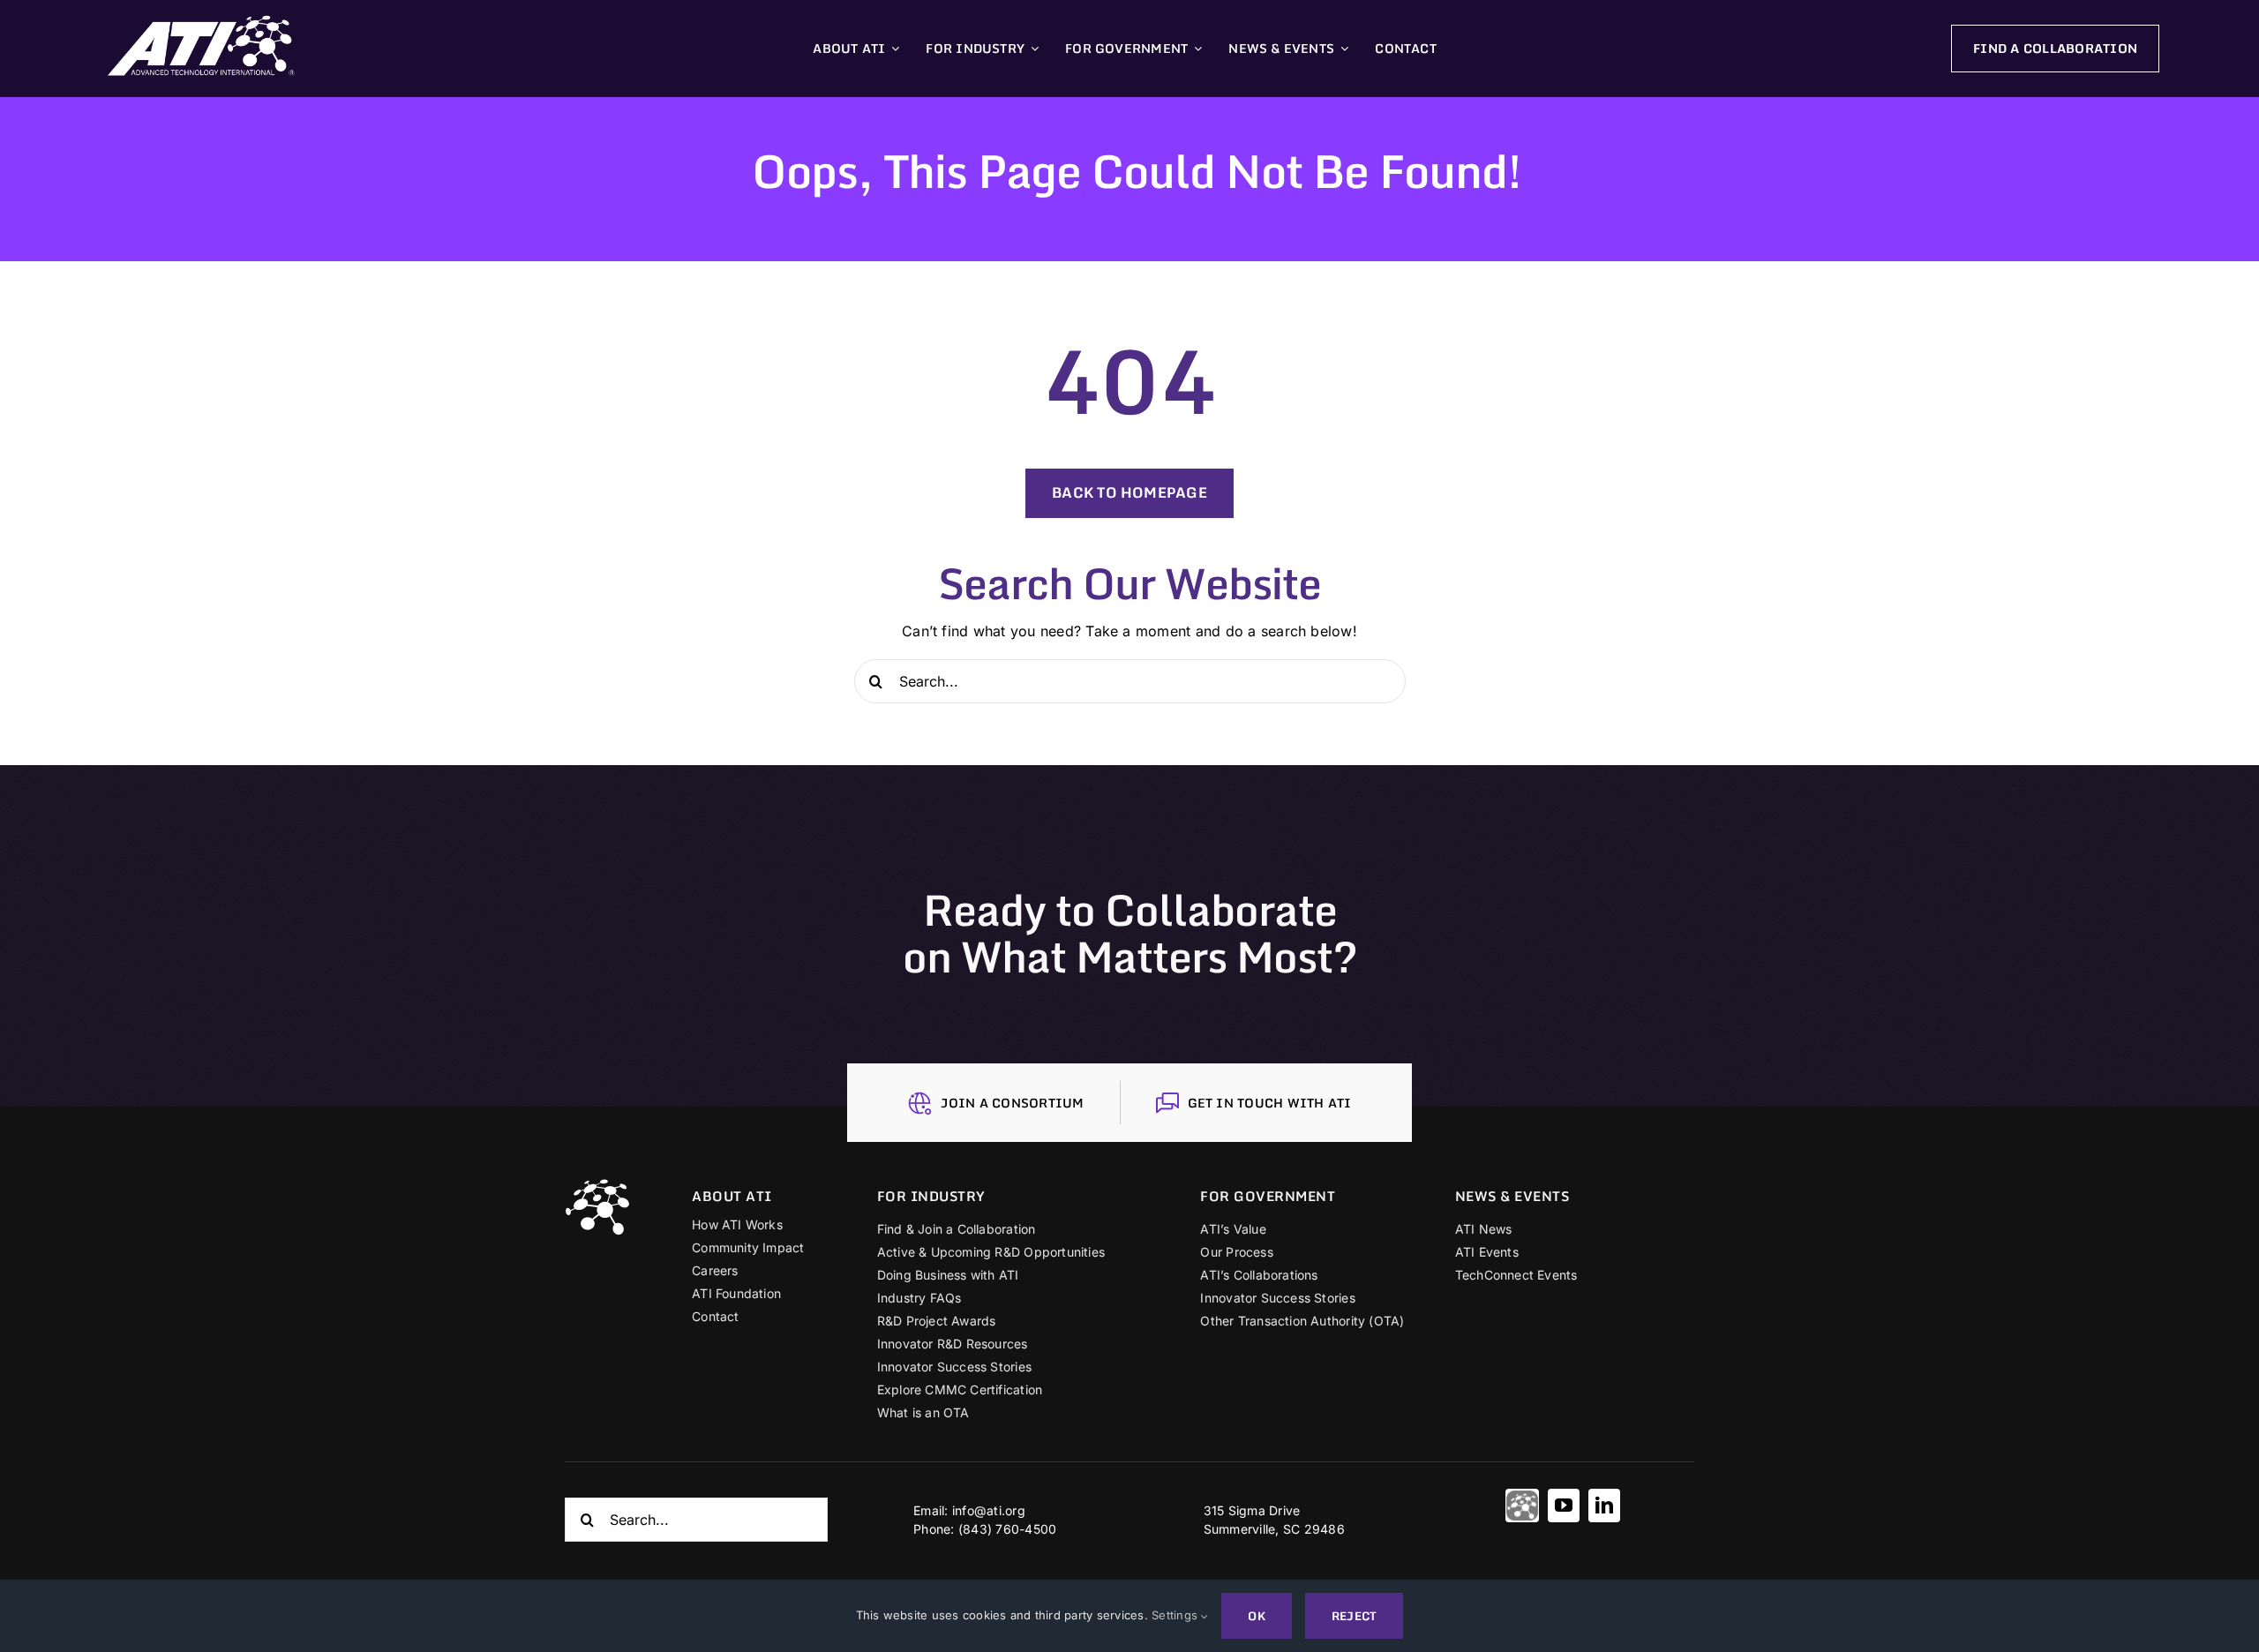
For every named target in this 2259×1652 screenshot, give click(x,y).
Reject (1354, 1616)
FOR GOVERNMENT (1268, 1196)
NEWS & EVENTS (1512, 1196)
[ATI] (1522, 1506)
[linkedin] (1604, 1506)
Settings (1176, 1615)
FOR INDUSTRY (931, 1196)
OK (1256, 1616)
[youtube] (1564, 1506)
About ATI (732, 1196)
